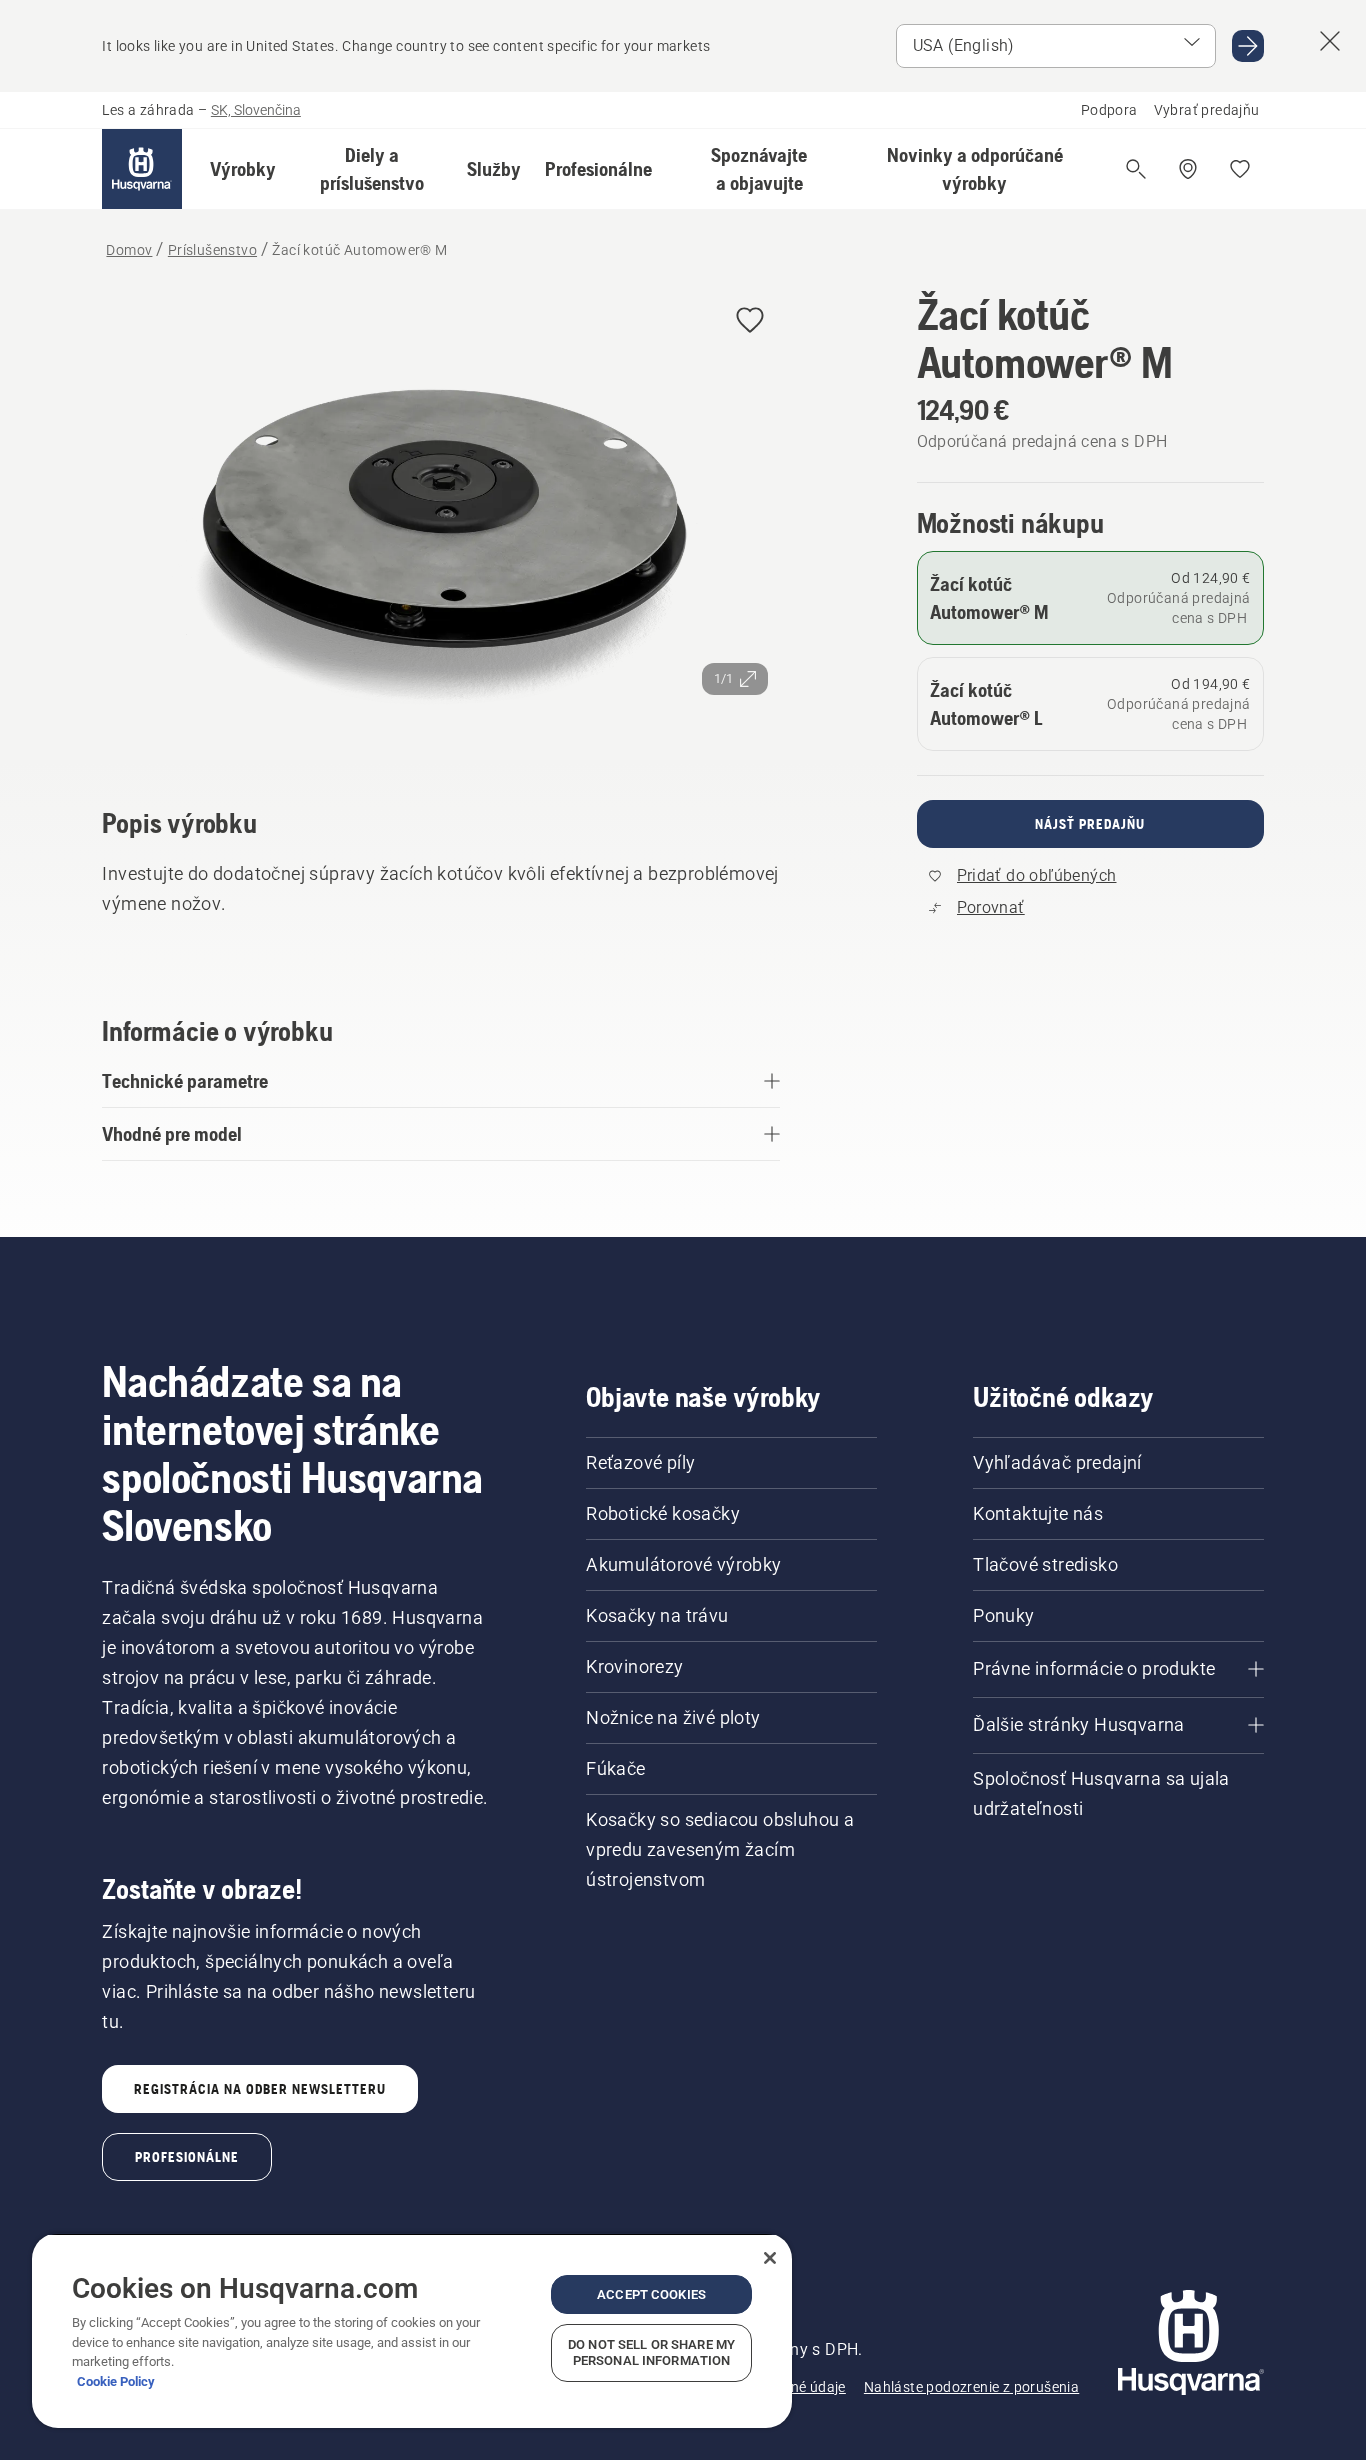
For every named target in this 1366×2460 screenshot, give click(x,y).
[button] (243, 169)
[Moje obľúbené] (1240, 169)
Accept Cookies (651, 2294)
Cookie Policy (116, 2381)
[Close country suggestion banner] (1330, 41)
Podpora (1109, 110)
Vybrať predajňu (1207, 110)
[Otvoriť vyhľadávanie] (1136, 169)
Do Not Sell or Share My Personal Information (651, 2352)
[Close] (770, 2258)
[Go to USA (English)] (1248, 46)
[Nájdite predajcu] (1188, 169)
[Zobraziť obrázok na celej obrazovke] (440, 520)
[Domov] (142, 169)
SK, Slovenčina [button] (256, 110)
